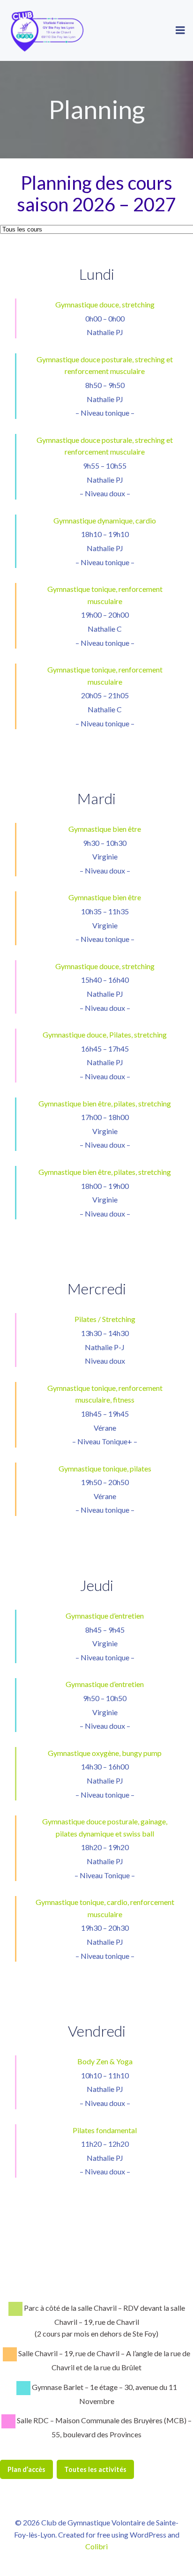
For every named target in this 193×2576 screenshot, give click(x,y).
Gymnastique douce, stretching (105, 304)
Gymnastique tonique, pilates (105, 1468)
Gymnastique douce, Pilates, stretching (105, 1034)
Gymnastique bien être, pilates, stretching (105, 1103)
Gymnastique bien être (105, 829)
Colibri (96, 2546)
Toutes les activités (95, 2469)
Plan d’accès (26, 2469)
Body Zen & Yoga (105, 2061)
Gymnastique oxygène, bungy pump (105, 1753)
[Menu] (180, 30)
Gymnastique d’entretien (105, 1616)
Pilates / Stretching (105, 1319)
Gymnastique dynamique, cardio (105, 520)
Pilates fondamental (105, 2130)
